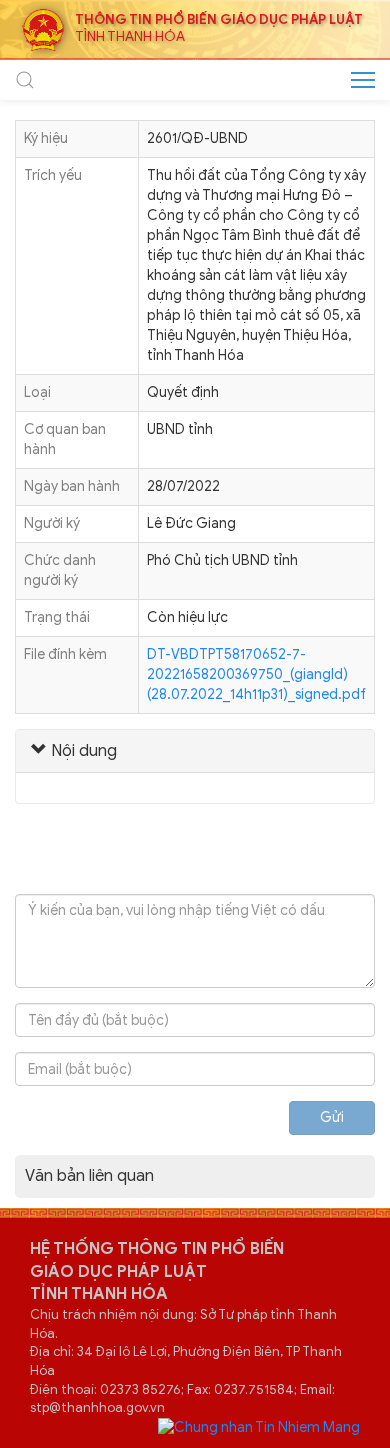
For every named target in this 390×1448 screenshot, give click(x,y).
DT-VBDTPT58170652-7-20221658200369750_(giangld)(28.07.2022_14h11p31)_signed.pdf (256, 674)
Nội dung (82, 751)
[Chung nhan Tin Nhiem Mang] (259, 1427)
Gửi (332, 1117)
